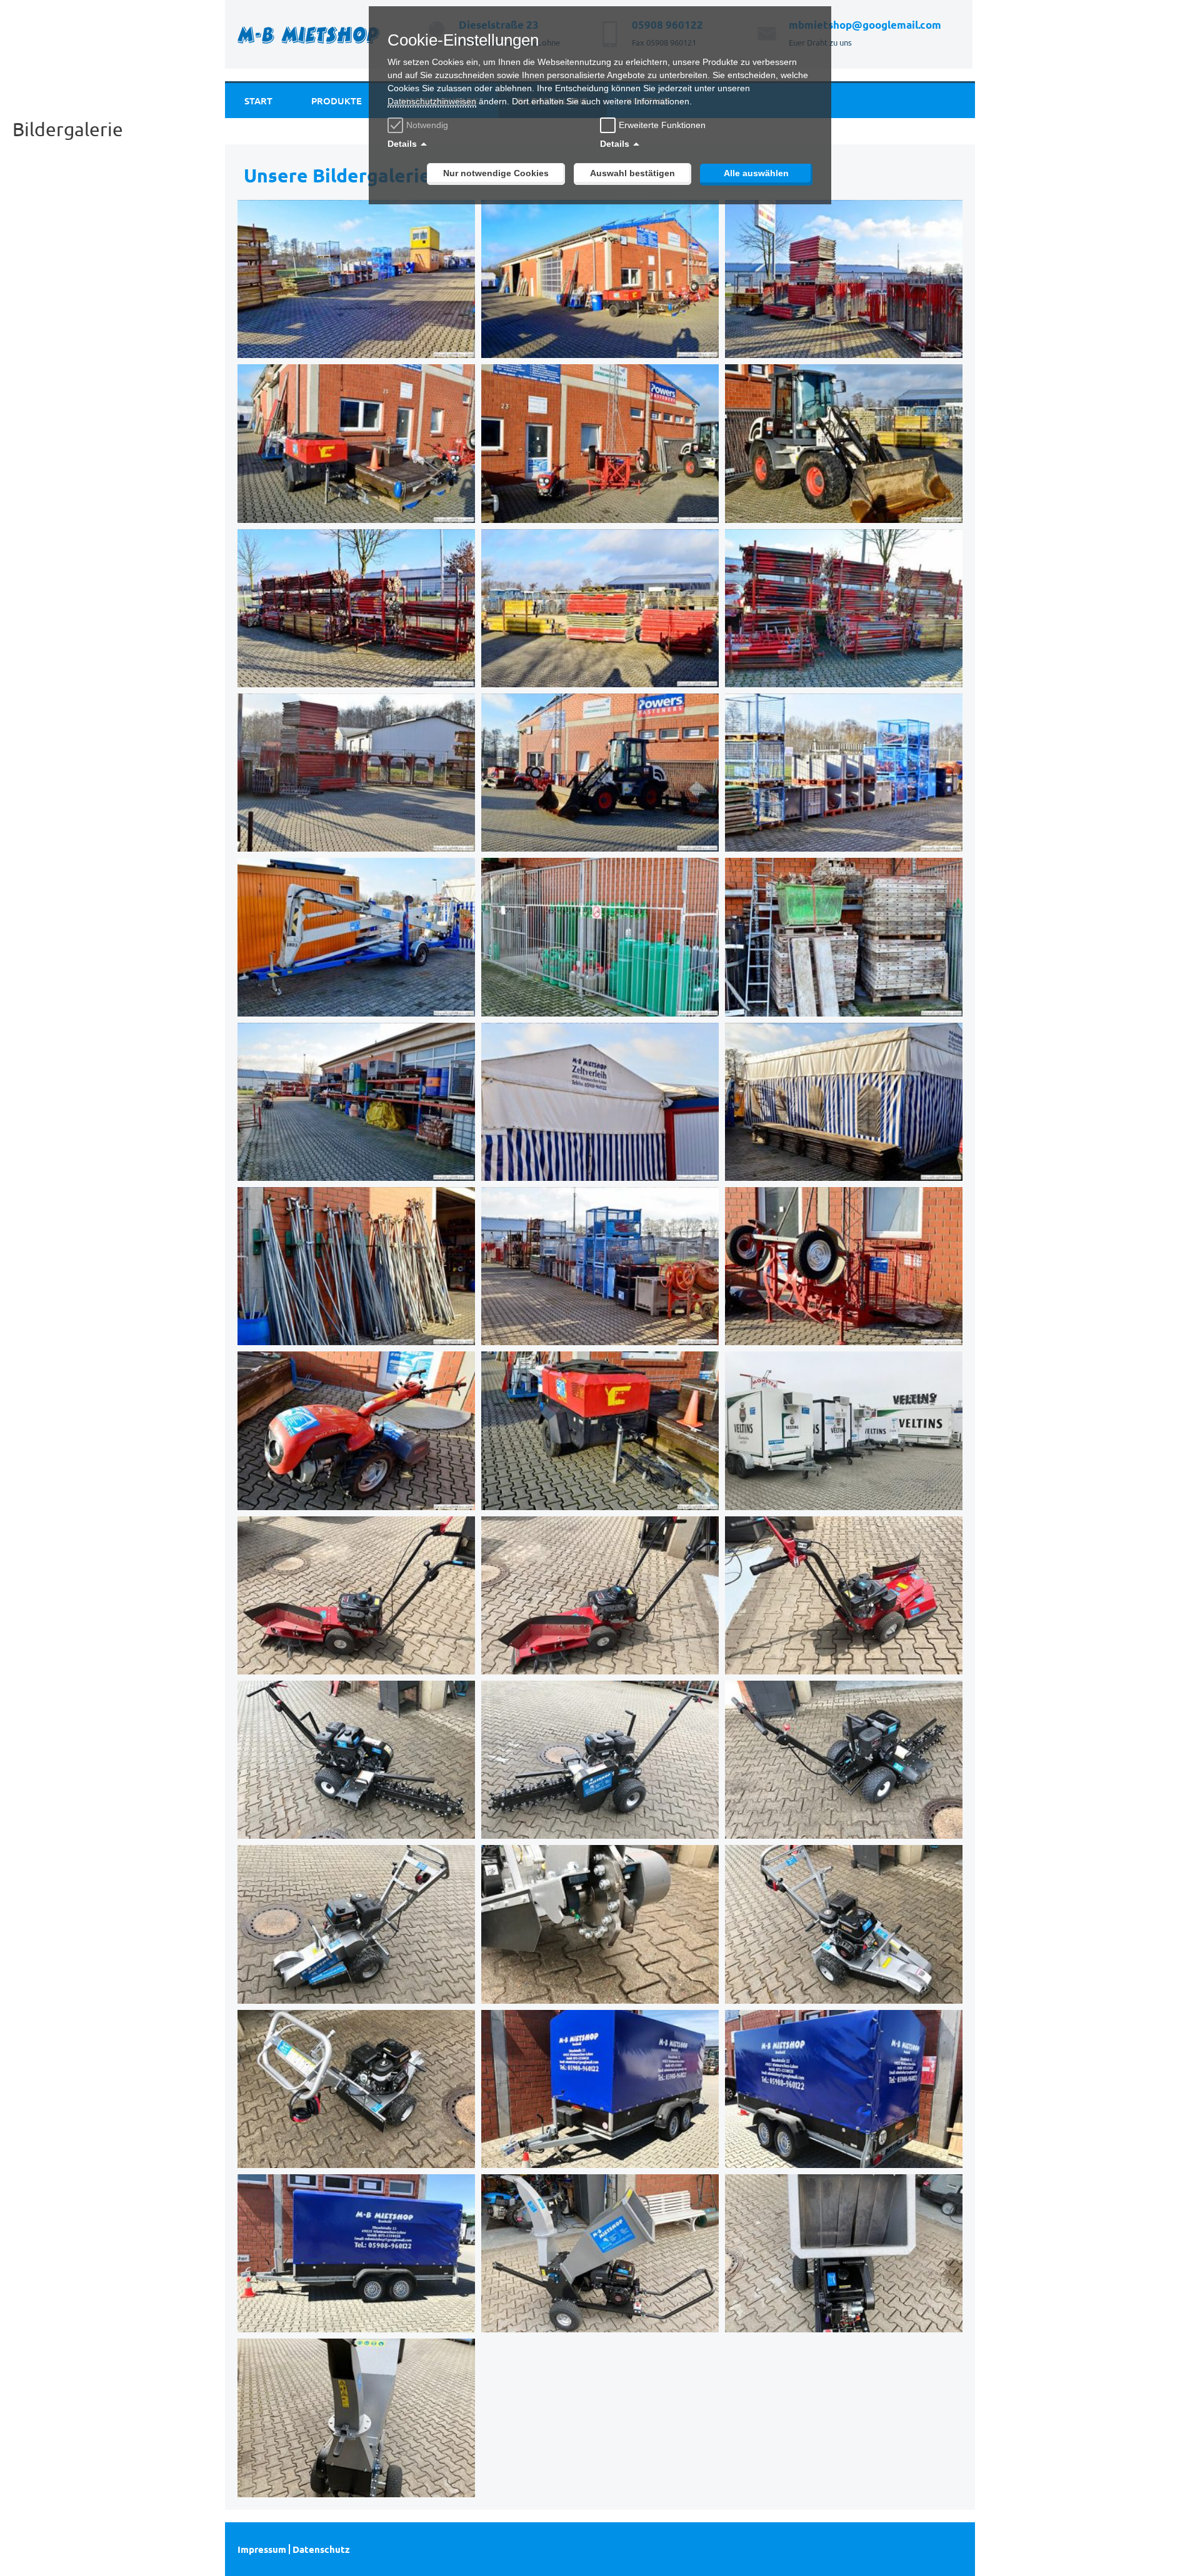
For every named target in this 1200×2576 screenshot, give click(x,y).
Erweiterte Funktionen (662, 125)
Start (258, 101)
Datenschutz (321, 2549)
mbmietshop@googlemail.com (865, 25)
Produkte (337, 101)
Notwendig (427, 125)
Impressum (262, 2549)
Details (402, 144)
